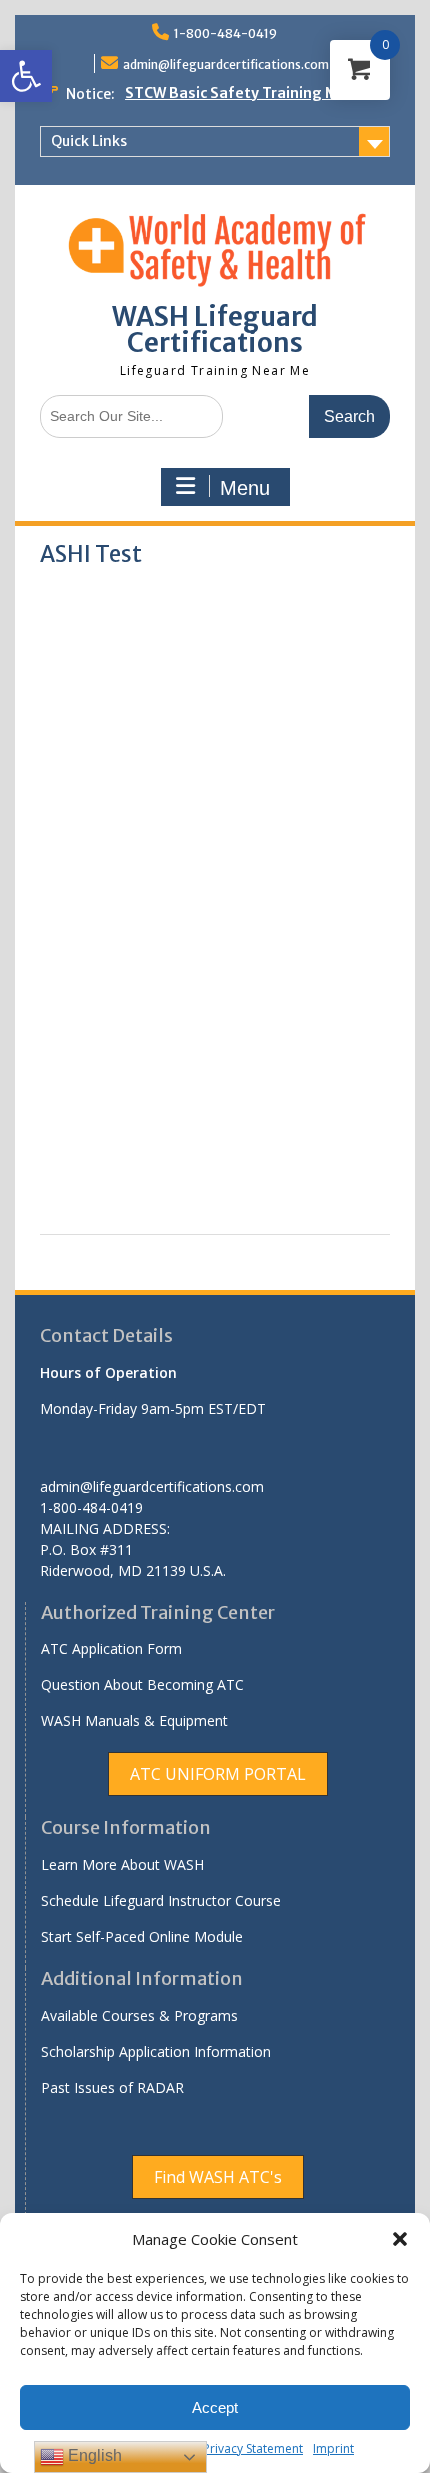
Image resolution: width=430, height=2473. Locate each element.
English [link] (93, 2455)
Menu (245, 488)
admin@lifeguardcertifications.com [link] (226, 64)
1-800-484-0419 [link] (225, 33)
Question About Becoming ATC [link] (142, 1684)
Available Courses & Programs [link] (139, 2015)
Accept (215, 2407)
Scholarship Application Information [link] (156, 2051)
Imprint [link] (333, 2448)
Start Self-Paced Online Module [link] (142, 1936)
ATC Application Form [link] (111, 1648)
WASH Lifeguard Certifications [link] (215, 329)
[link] (26, 76)
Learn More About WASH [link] (122, 1864)
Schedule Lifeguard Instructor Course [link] (161, 1900)
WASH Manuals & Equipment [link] (134, 1720)
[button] (400, 2239)
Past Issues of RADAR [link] (112, 2087)
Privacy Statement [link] (253, 2448)
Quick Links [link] (89, 141)
